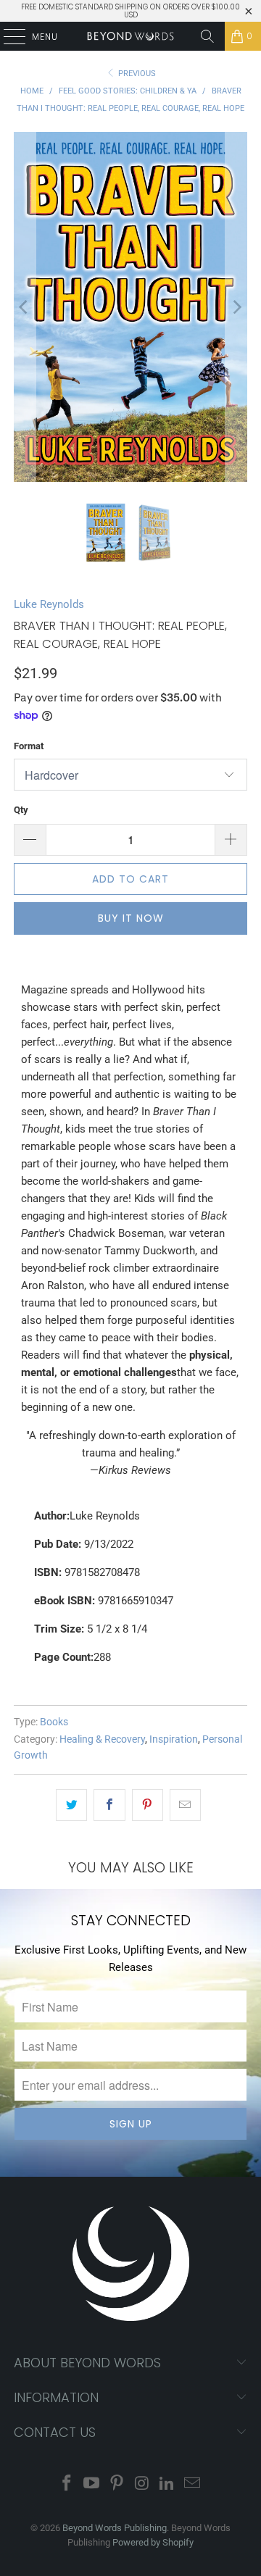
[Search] (207, 36)
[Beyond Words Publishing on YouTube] (92, 2484)
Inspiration (174, 1739)
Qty (21, 810)
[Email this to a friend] (185, 1805)
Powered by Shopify (153, 2542)
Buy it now (131, 918)
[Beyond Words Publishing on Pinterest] (117, 2484)
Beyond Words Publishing (115, 2528)
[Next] (236, 307)
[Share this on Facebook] (109, 1805)
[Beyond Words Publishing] (130, 36)
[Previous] (25, 307)
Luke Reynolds (49, 604)
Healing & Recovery (102, 1739)
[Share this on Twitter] (71, 1805)
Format (29, 746)
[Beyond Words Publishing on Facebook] (67, 2484)
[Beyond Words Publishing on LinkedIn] (167, 2484)
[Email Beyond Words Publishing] (193, 2484)
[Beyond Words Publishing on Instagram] (143, 2484)
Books (54, 1722)
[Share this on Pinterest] (148, 1805)
